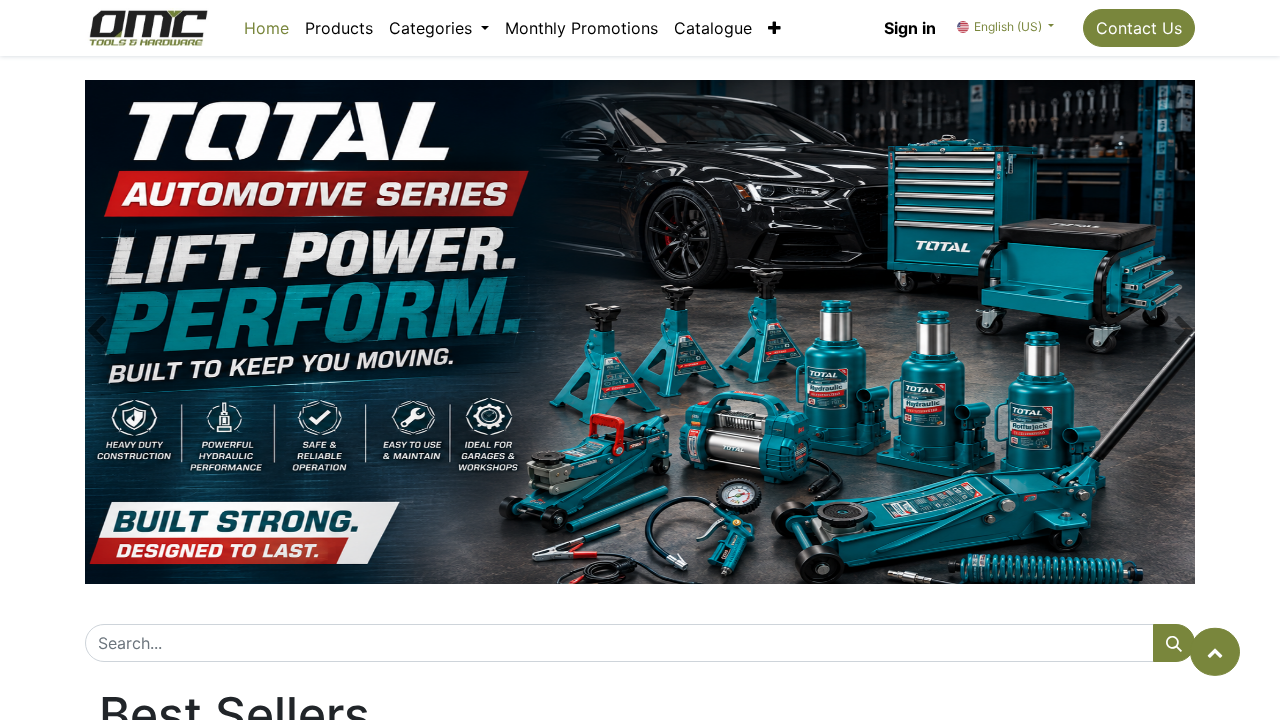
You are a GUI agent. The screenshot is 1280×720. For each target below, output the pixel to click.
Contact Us (1139, 28)
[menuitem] (266, 28)
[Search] (1174, 643)
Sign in (910, 28)
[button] (774, 28)
